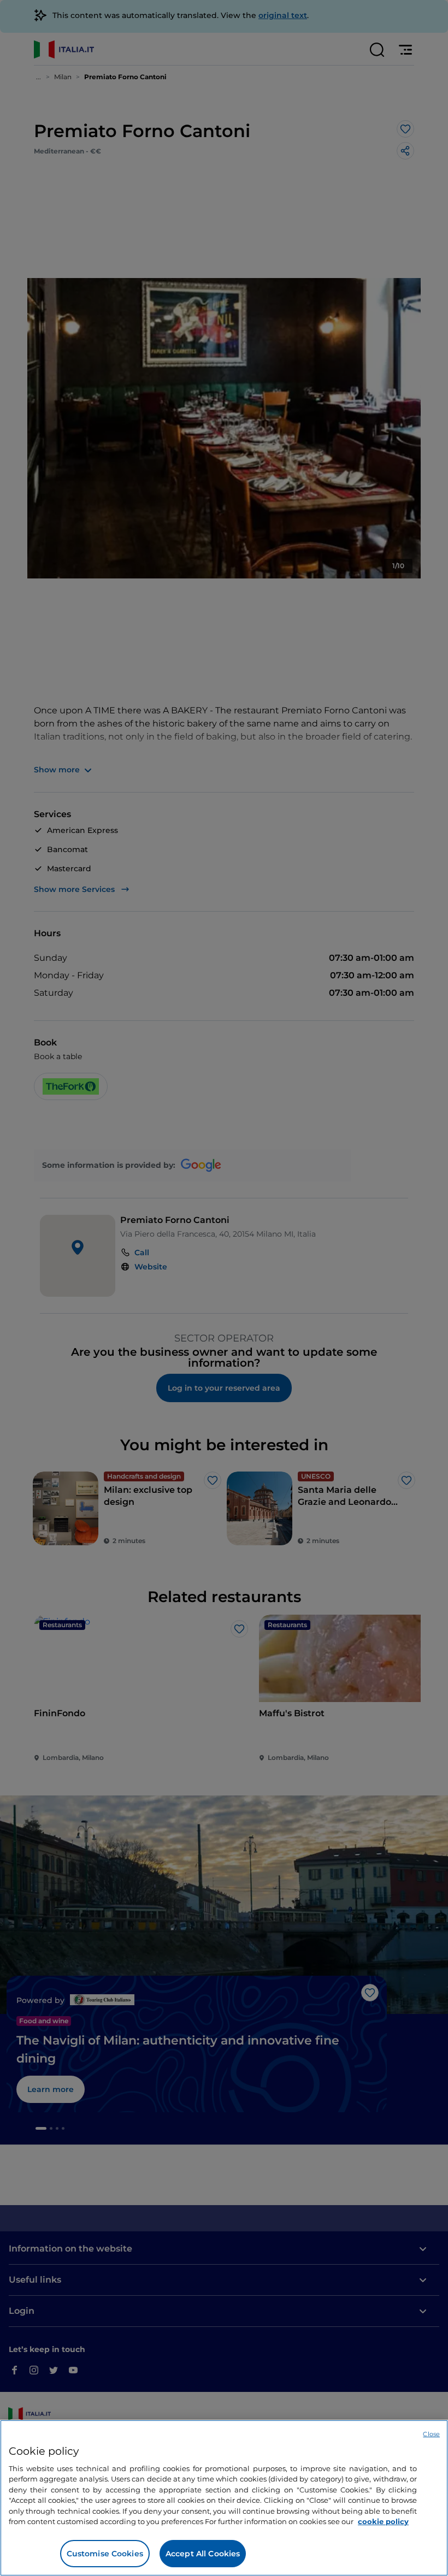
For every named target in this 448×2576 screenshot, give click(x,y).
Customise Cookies (105, 2554)
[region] (224, 2498)
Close (431, 2434)
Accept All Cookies (203, 2554)
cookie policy (383, 2521)
